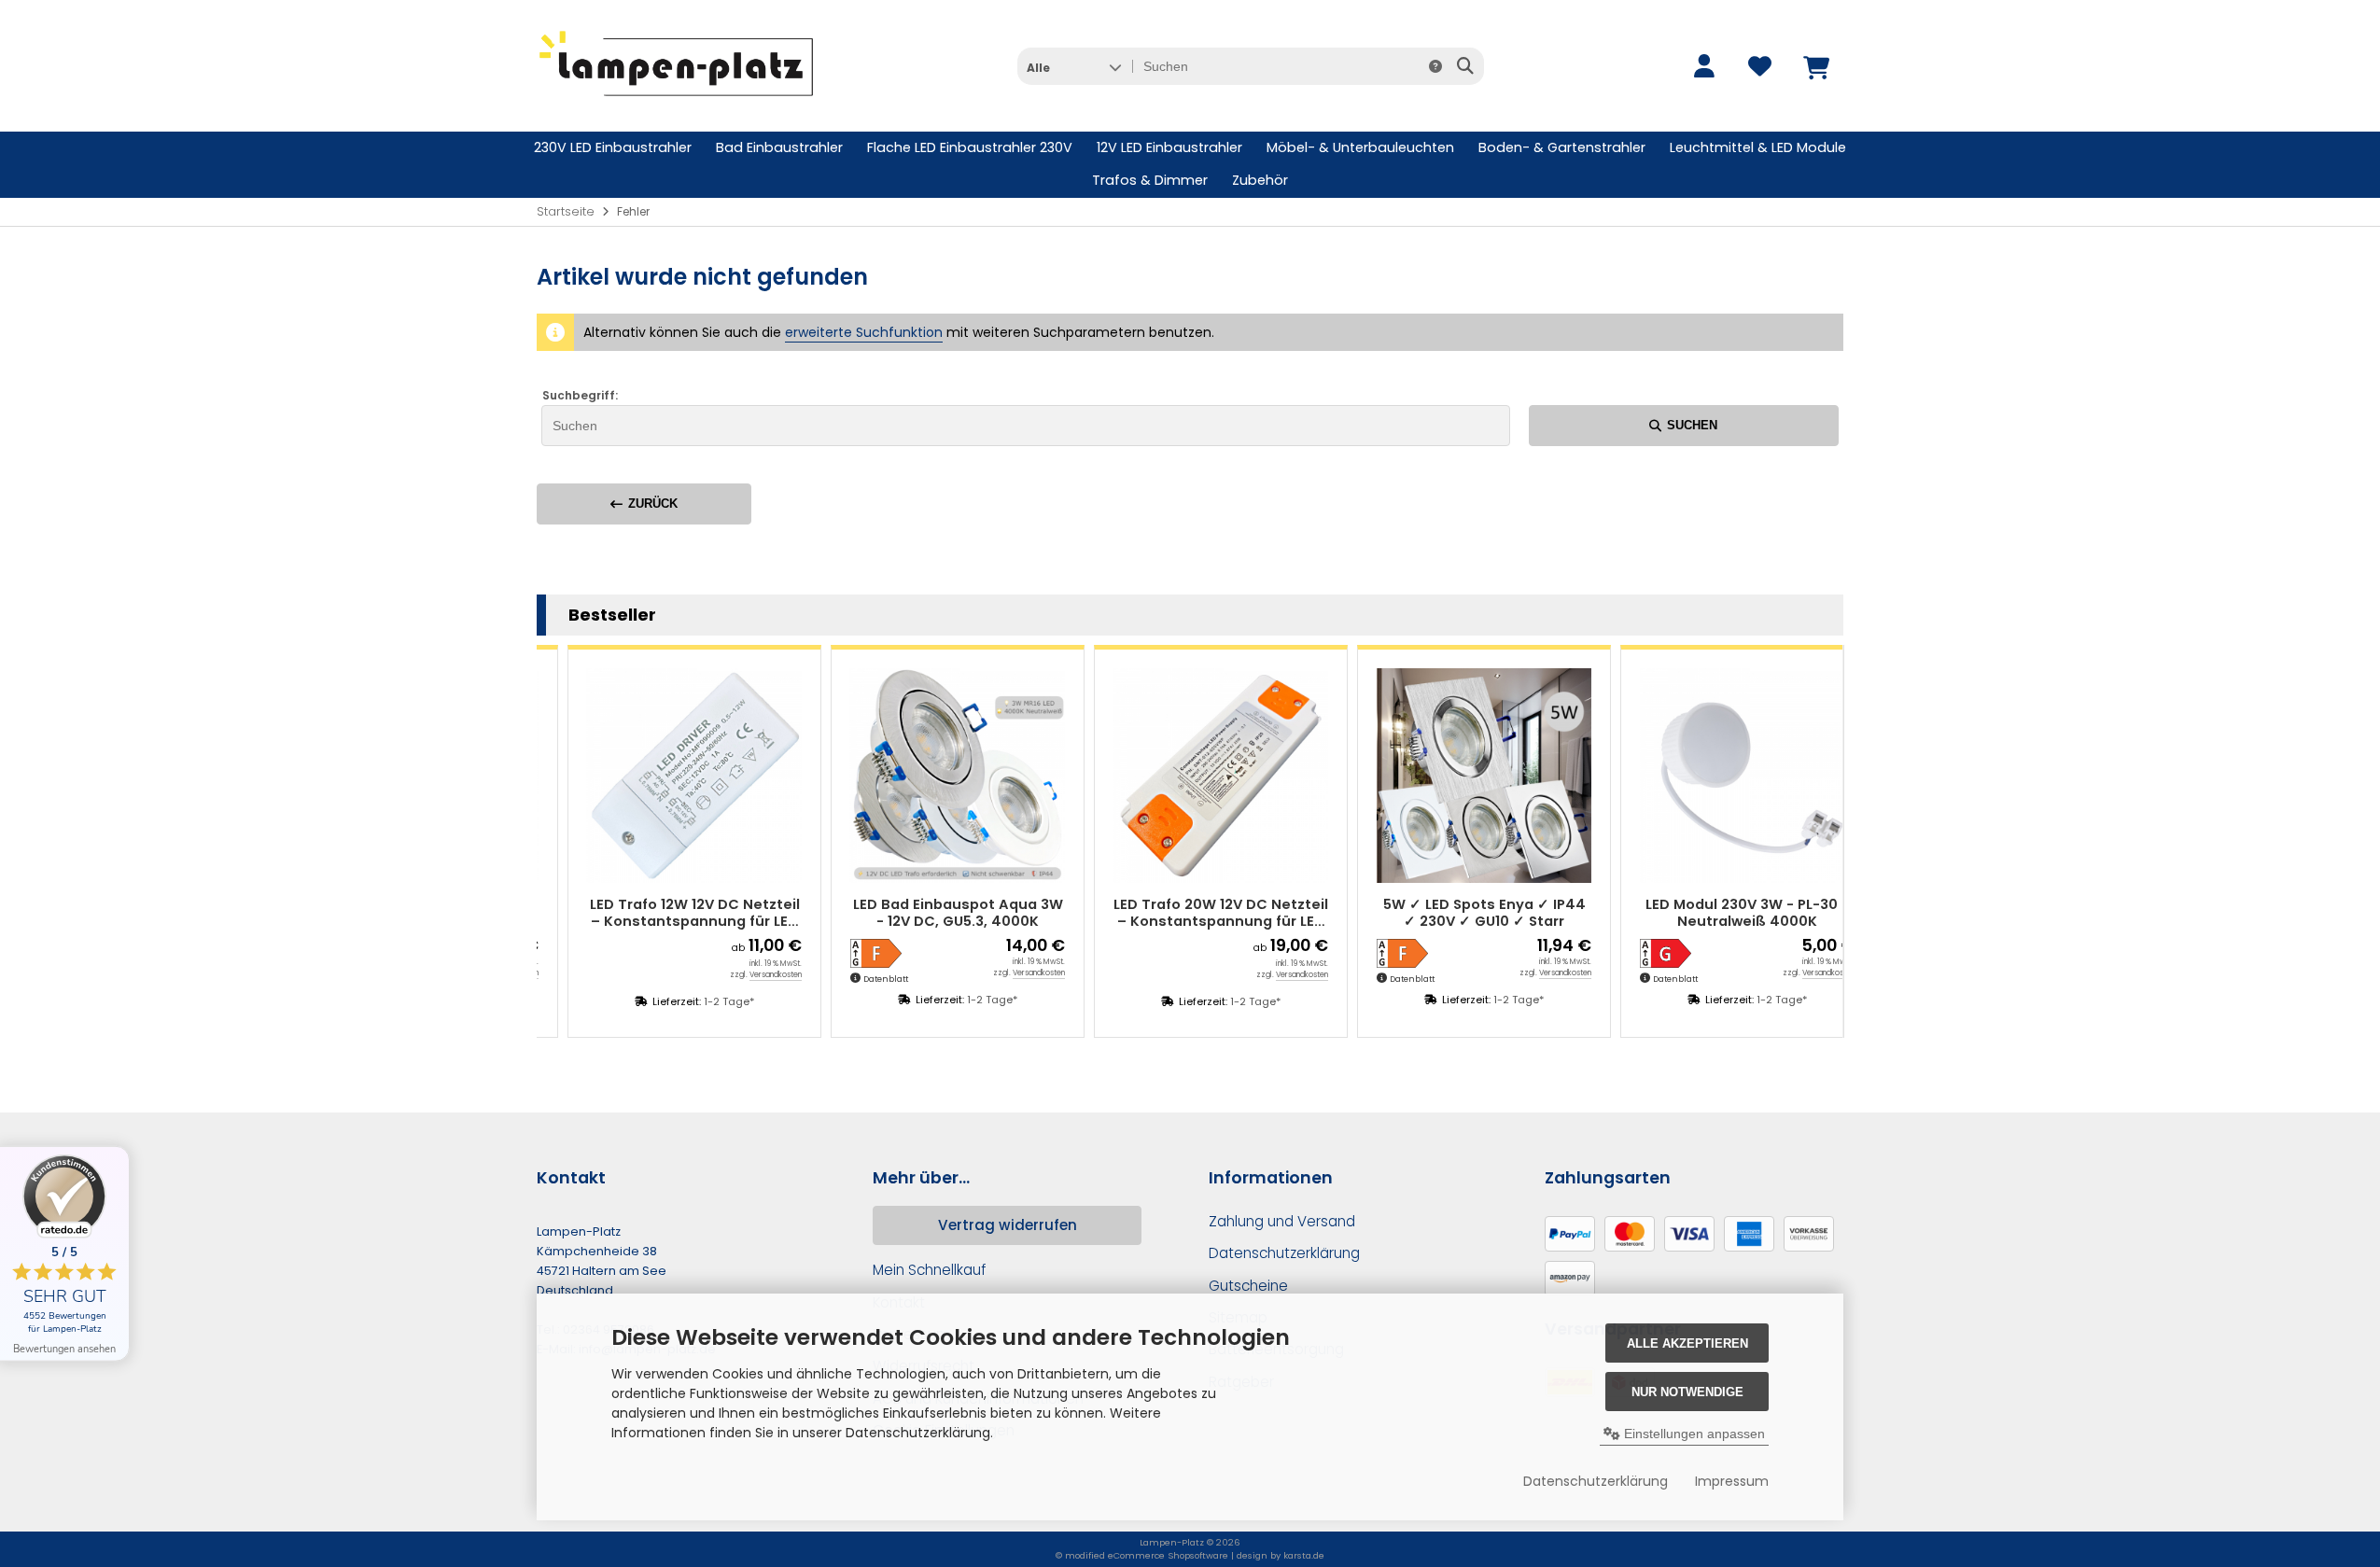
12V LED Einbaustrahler (1169, 147)
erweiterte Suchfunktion (864, 332)
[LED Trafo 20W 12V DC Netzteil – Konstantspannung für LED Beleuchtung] (1194, 776)
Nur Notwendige (1687, 1392)
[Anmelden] (1703, 66)
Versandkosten (749, 975)
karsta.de (1304, 1555)
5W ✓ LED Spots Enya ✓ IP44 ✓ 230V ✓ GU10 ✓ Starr (1457, 913)
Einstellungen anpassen (1693, 1434)
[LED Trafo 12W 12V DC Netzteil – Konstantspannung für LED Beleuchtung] (667, 776)
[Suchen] (1465, 66)
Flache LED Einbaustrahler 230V (970, 147)
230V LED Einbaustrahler (613, 147)
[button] (1074, 66)
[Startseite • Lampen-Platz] (677, 104)
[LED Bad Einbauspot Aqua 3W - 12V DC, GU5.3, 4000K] (931, 776)
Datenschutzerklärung (1596, 1481)
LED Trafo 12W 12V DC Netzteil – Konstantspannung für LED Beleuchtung (668, 913)
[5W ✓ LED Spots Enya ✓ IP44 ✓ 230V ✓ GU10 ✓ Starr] (1457, 776)
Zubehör (1260, 180)
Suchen (1684, 425)
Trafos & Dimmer (1150, 180)
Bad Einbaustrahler (779, 147)
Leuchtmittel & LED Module (1758, 147)
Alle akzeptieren (1687, 1343)
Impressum (1732, 1481)
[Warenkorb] (1815, 66)
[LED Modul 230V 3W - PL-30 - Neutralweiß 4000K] (1720, 776)
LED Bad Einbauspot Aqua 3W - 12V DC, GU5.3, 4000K (931, 913)
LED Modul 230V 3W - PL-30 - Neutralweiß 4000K (1720, 913)
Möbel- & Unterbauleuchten (1360, 147)
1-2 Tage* (702, 1001)
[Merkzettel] (1759, 66)
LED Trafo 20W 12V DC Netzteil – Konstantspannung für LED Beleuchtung (1194, 913)
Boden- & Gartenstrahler (1562, 147)
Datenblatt (859, 979)
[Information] (1435, 66)
